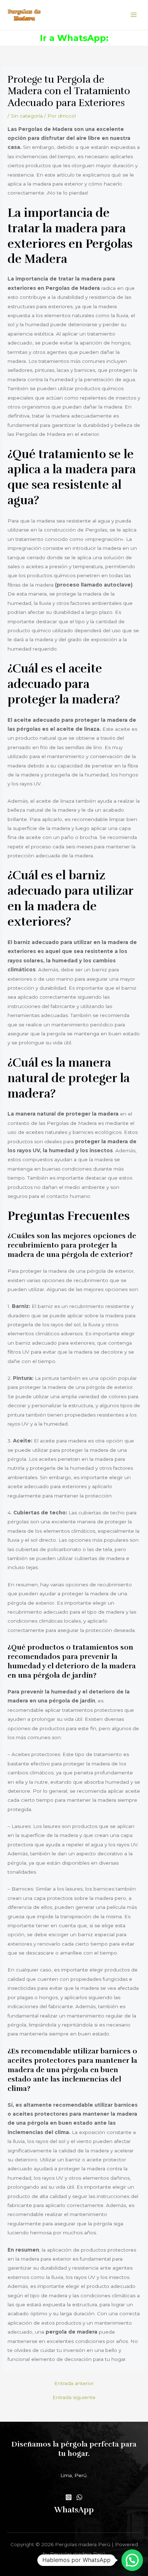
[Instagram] (69, 2497)
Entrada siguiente (74, 2398)
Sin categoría (27, 116)
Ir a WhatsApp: (74, 38)
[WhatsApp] (79, 2497)
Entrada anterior (74, 2384)
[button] (132, 2560)
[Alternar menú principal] (134, 15)
